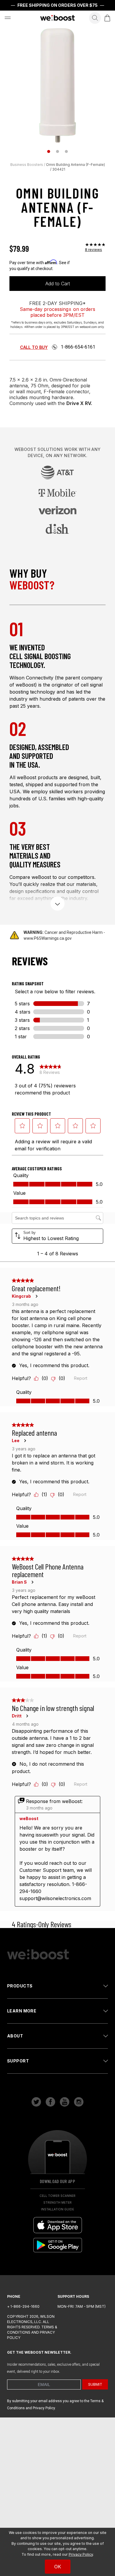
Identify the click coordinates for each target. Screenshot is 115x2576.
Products (20, 1986)
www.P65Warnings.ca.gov (48, 938)
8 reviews (93, 250)
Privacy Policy (81, 2554)
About (15, 2036)
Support (18, 2061)
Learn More (22, 2011)
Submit (95, 2384)
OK (58, 2567)
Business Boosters (27, 165)
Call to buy (34, 347)
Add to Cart (58, 284)
